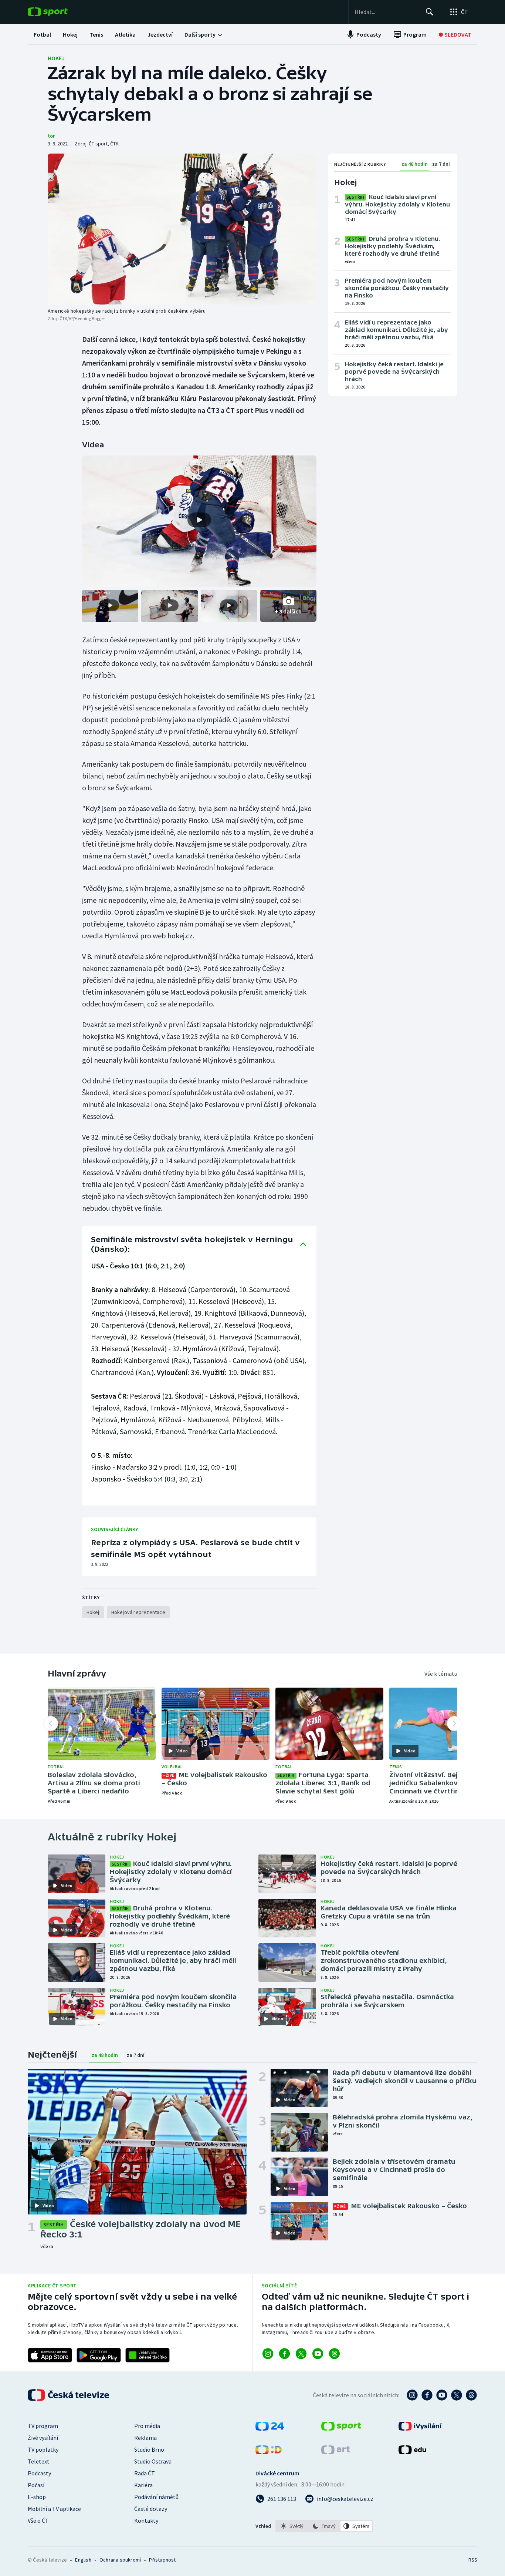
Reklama (145, 2438)
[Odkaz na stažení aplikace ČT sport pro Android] (99, 2355)
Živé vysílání (43, 2438)
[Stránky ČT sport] (341, 2428)
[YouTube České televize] (442, 2395)
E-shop (37, 2497)
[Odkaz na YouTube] (318, 2354)
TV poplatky (43, 2449)
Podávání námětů (156, 2497)
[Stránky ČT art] (335, 2452)
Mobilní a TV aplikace (54, 2509)
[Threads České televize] (471, 2395)
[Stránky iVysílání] (420, 2428)
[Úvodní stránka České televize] (69, 2395)
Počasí (36, 2485)
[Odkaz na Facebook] (284, 2354)
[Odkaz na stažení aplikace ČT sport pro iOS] (50, 2355)
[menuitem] (42, 34)
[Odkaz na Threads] (334, 2354)
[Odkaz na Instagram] (268, 2354)
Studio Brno (149, 2449)
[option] (292, 2526)
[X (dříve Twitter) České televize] (457, 2395)
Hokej (56, 58)
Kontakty (146, 2520)
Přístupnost (162, 2560)
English (83, 2560)
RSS (473, 2560)
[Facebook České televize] (427, 2395)
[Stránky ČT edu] (412, 2452)
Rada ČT (145, 2473)
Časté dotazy (151, 2509)
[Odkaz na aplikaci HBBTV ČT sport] (148, 2355)
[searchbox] (387, 12)
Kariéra (143, 2485)
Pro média (147, 2426)
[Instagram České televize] (412, 2395)
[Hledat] (430, 12)
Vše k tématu (441, 1674)
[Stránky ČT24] (270, 2428)
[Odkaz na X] (301, 2354)
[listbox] (324, 2526)
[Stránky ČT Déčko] (269, 2452)
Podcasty (39, 2473)
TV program (43, 2426)
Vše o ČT (38, 2520)
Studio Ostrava (153, 2461)
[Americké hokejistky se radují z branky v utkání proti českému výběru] (182, 229)
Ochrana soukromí (120, 2560)
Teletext (39, 2461)
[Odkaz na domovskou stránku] (59, 12)
